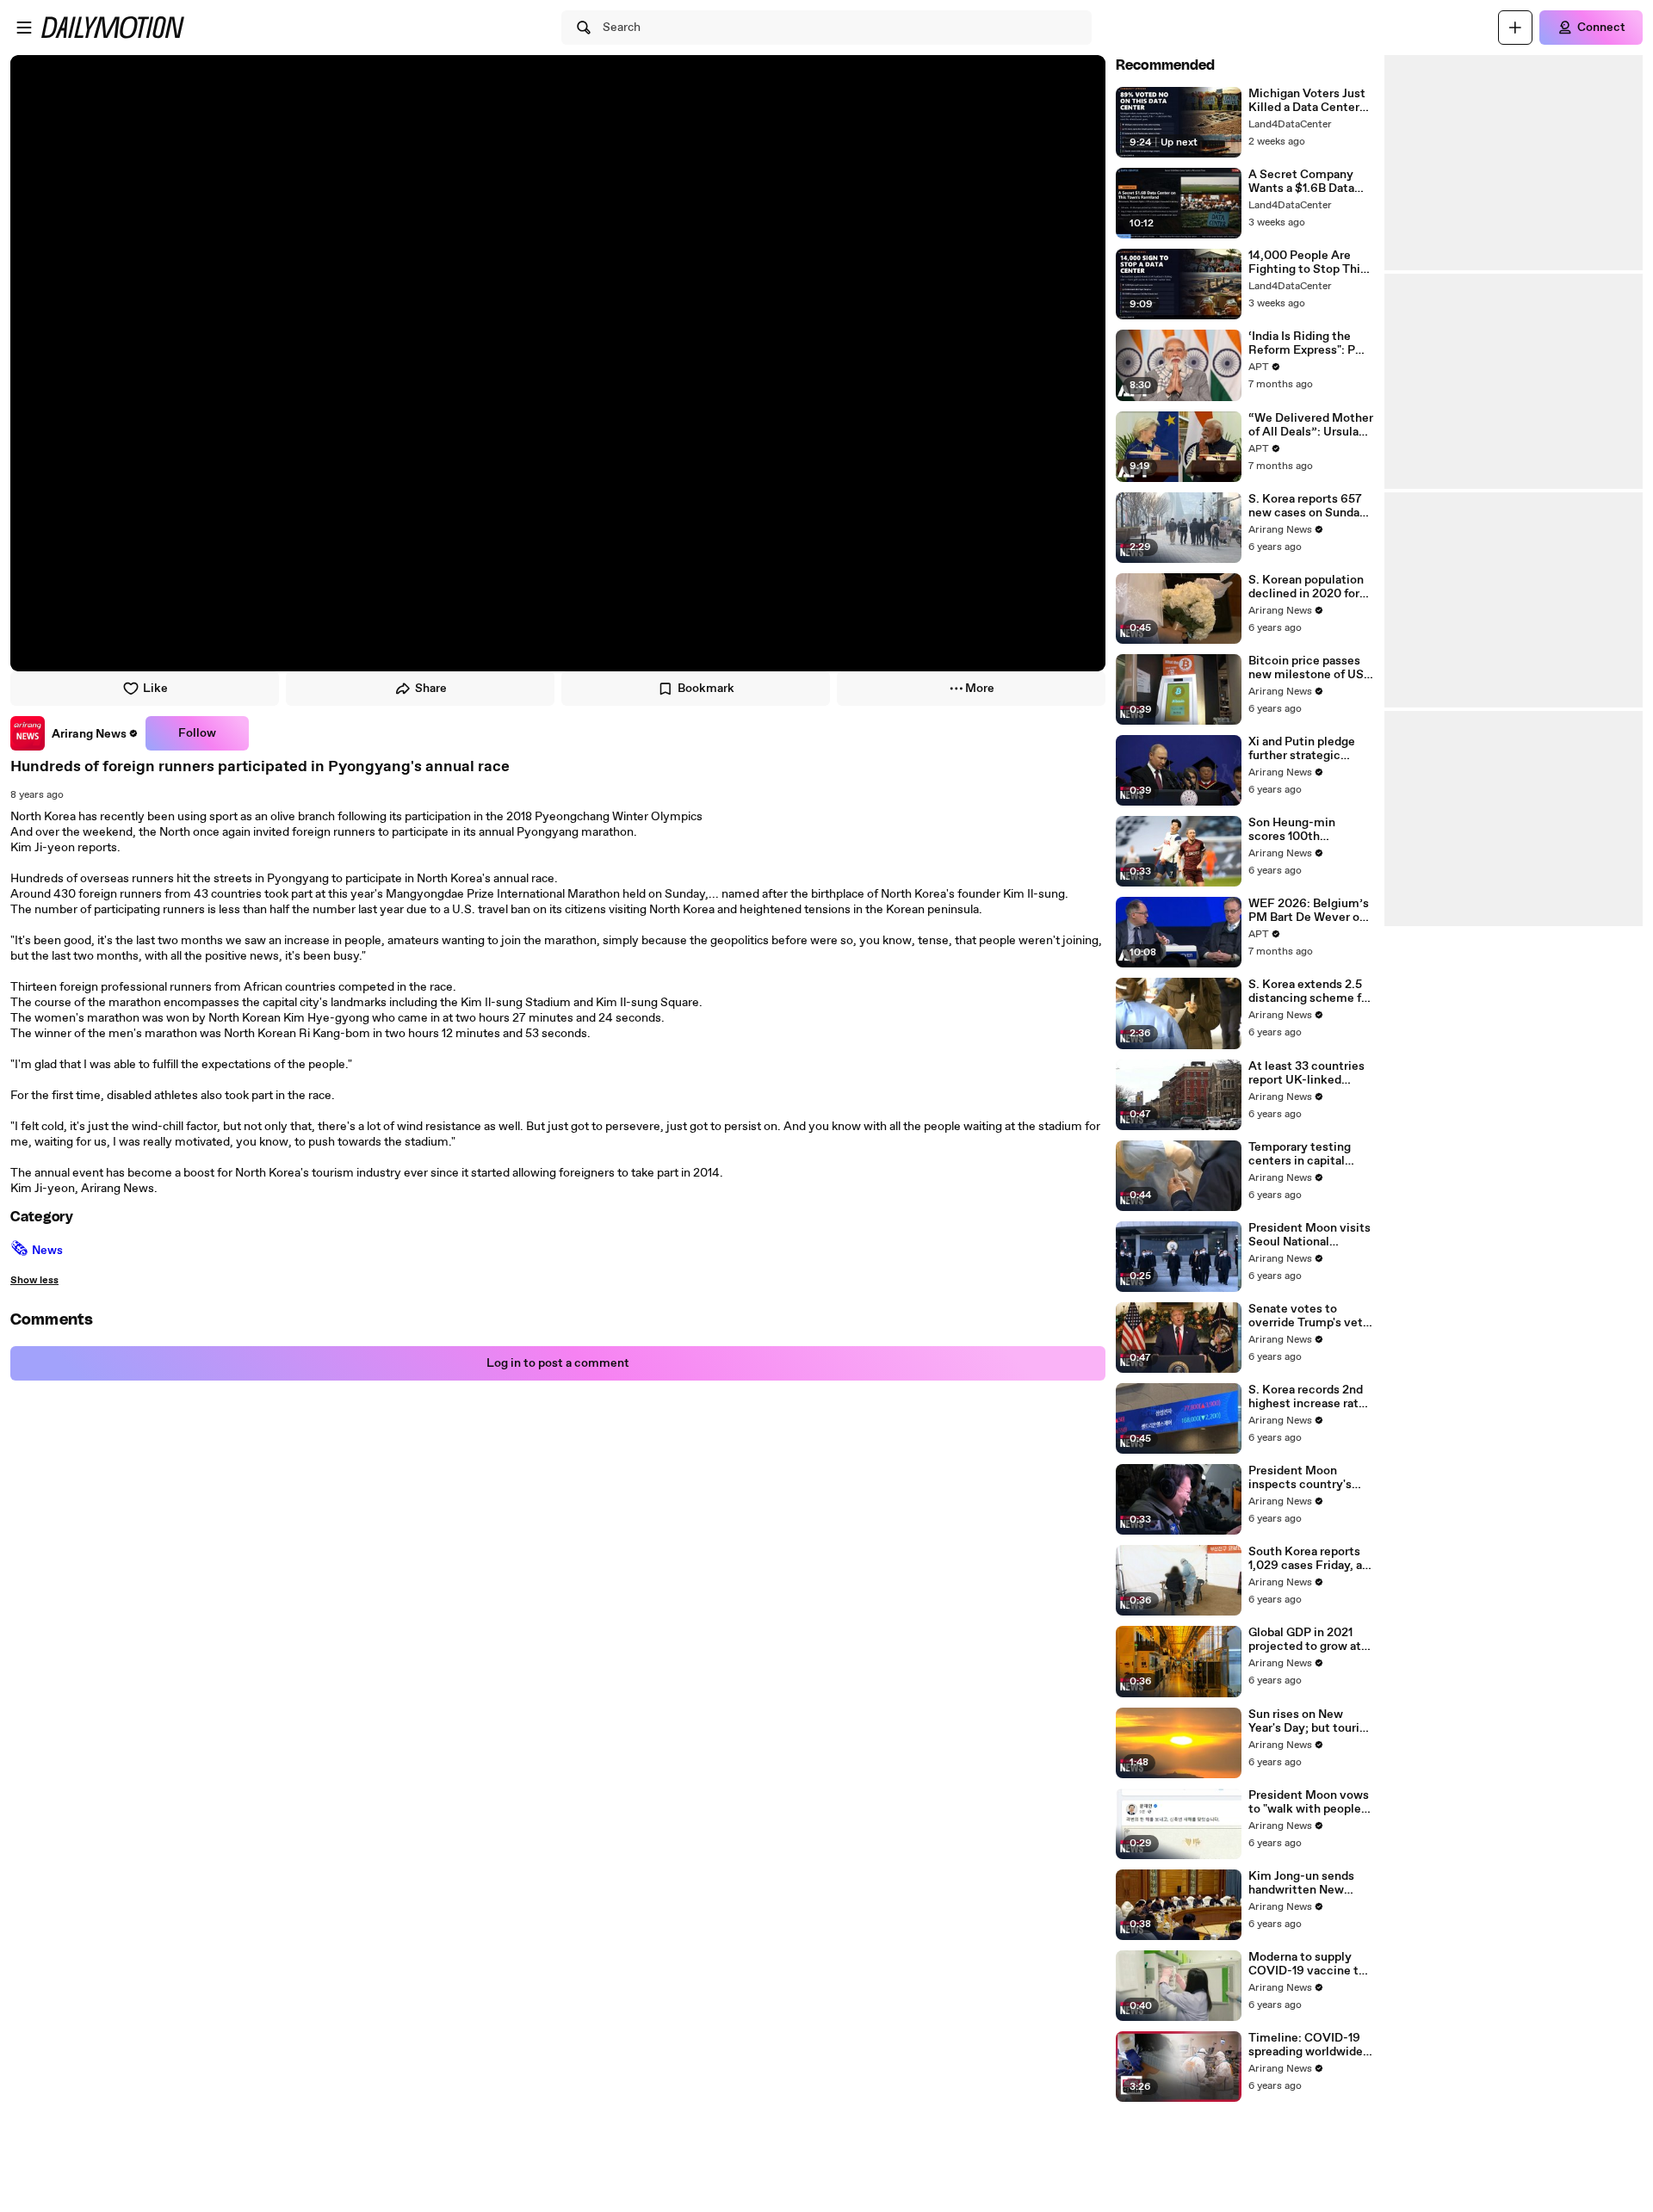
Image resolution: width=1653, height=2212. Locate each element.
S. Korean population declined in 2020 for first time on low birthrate (1306, 587)
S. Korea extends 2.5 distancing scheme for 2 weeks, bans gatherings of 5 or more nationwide (1310, 992)
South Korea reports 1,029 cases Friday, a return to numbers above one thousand (1305, 1559)
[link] (74, 733)
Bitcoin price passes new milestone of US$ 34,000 (1310, 668)
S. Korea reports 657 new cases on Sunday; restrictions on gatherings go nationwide (1309, 506)
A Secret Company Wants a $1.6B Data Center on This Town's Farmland (1309, 182)
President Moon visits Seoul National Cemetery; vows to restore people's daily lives (1309, 1235)
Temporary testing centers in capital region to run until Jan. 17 (1310, 1154)
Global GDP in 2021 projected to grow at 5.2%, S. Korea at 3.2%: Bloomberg (1305, 1640)
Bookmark (706, 689)
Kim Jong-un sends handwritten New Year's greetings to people (1301, 1883)
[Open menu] (24, 28)
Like (155, 689)
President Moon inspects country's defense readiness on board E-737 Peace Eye (1307, 1478)
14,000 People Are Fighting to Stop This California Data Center (1310, 263)
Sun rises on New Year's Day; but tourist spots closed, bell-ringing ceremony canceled (1309, 1721)
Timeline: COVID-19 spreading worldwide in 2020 (1306, 2045)
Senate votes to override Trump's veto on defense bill (1309, 1316)
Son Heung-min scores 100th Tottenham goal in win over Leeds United (1309, 830)
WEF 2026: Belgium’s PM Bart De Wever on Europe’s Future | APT (1309, 911)
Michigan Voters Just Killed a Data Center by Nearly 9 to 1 (1307, 101)
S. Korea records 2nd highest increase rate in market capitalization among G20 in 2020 (1307, 1397)
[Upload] (1515, 28)
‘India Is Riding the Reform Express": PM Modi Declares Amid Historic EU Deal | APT (1310, 343)
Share (431, 689)
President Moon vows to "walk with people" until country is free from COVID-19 (1309, 1802)
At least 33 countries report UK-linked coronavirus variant (1306, 1073)
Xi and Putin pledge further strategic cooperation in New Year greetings (1302, 749)
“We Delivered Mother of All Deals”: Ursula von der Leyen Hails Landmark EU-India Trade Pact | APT (1311, 425)
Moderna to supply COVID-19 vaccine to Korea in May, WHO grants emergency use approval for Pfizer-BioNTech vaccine (1310, 1964)
